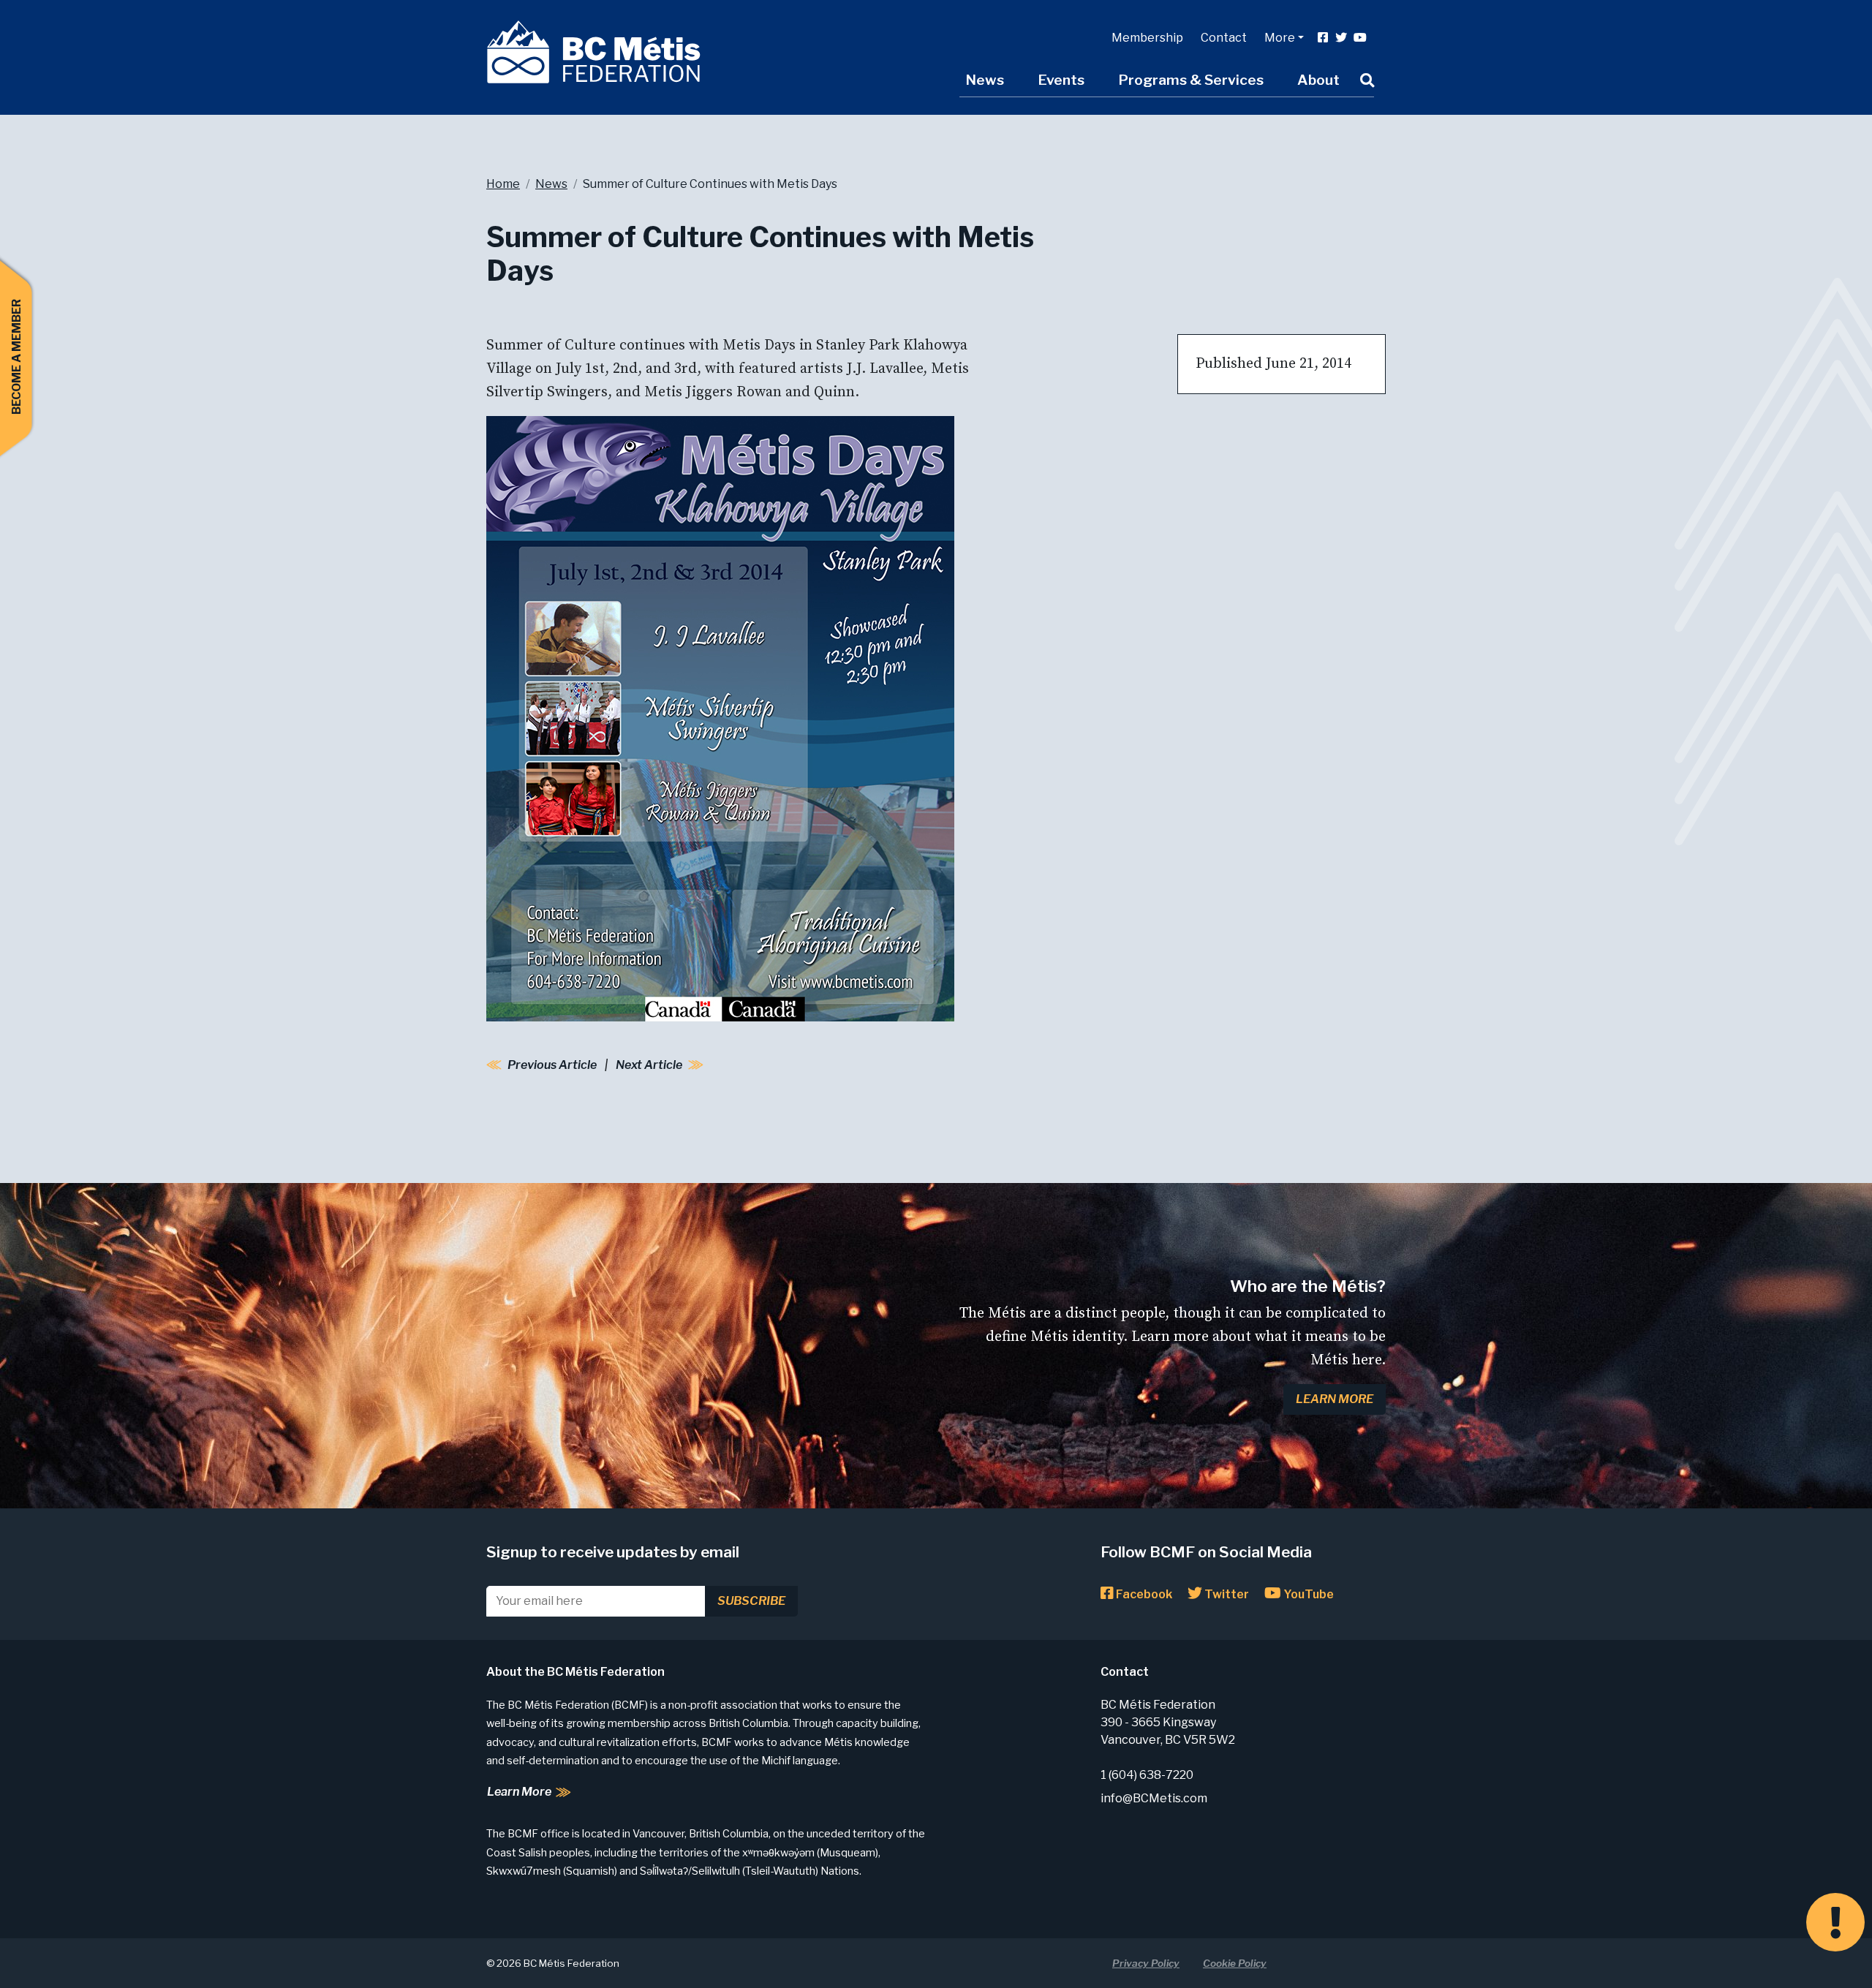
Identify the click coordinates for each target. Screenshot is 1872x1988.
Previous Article (552, 1065)
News (985, 80)
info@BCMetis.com (1154, 1798)
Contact (1224, 38)
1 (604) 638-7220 (1147, 1775)
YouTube (1307, 1594)
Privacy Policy (1146, 1963)
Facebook (1143, 1594)
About (1318, 80)
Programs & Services (1191, 80)
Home (503, 184)
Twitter (1226, 1594)
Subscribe (751, 1601)
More (1280, 38)
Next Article (649, 1065)
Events (1061, 80)
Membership (1147, 38)
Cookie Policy (1235, 1963)
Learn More (1335, 1399)
